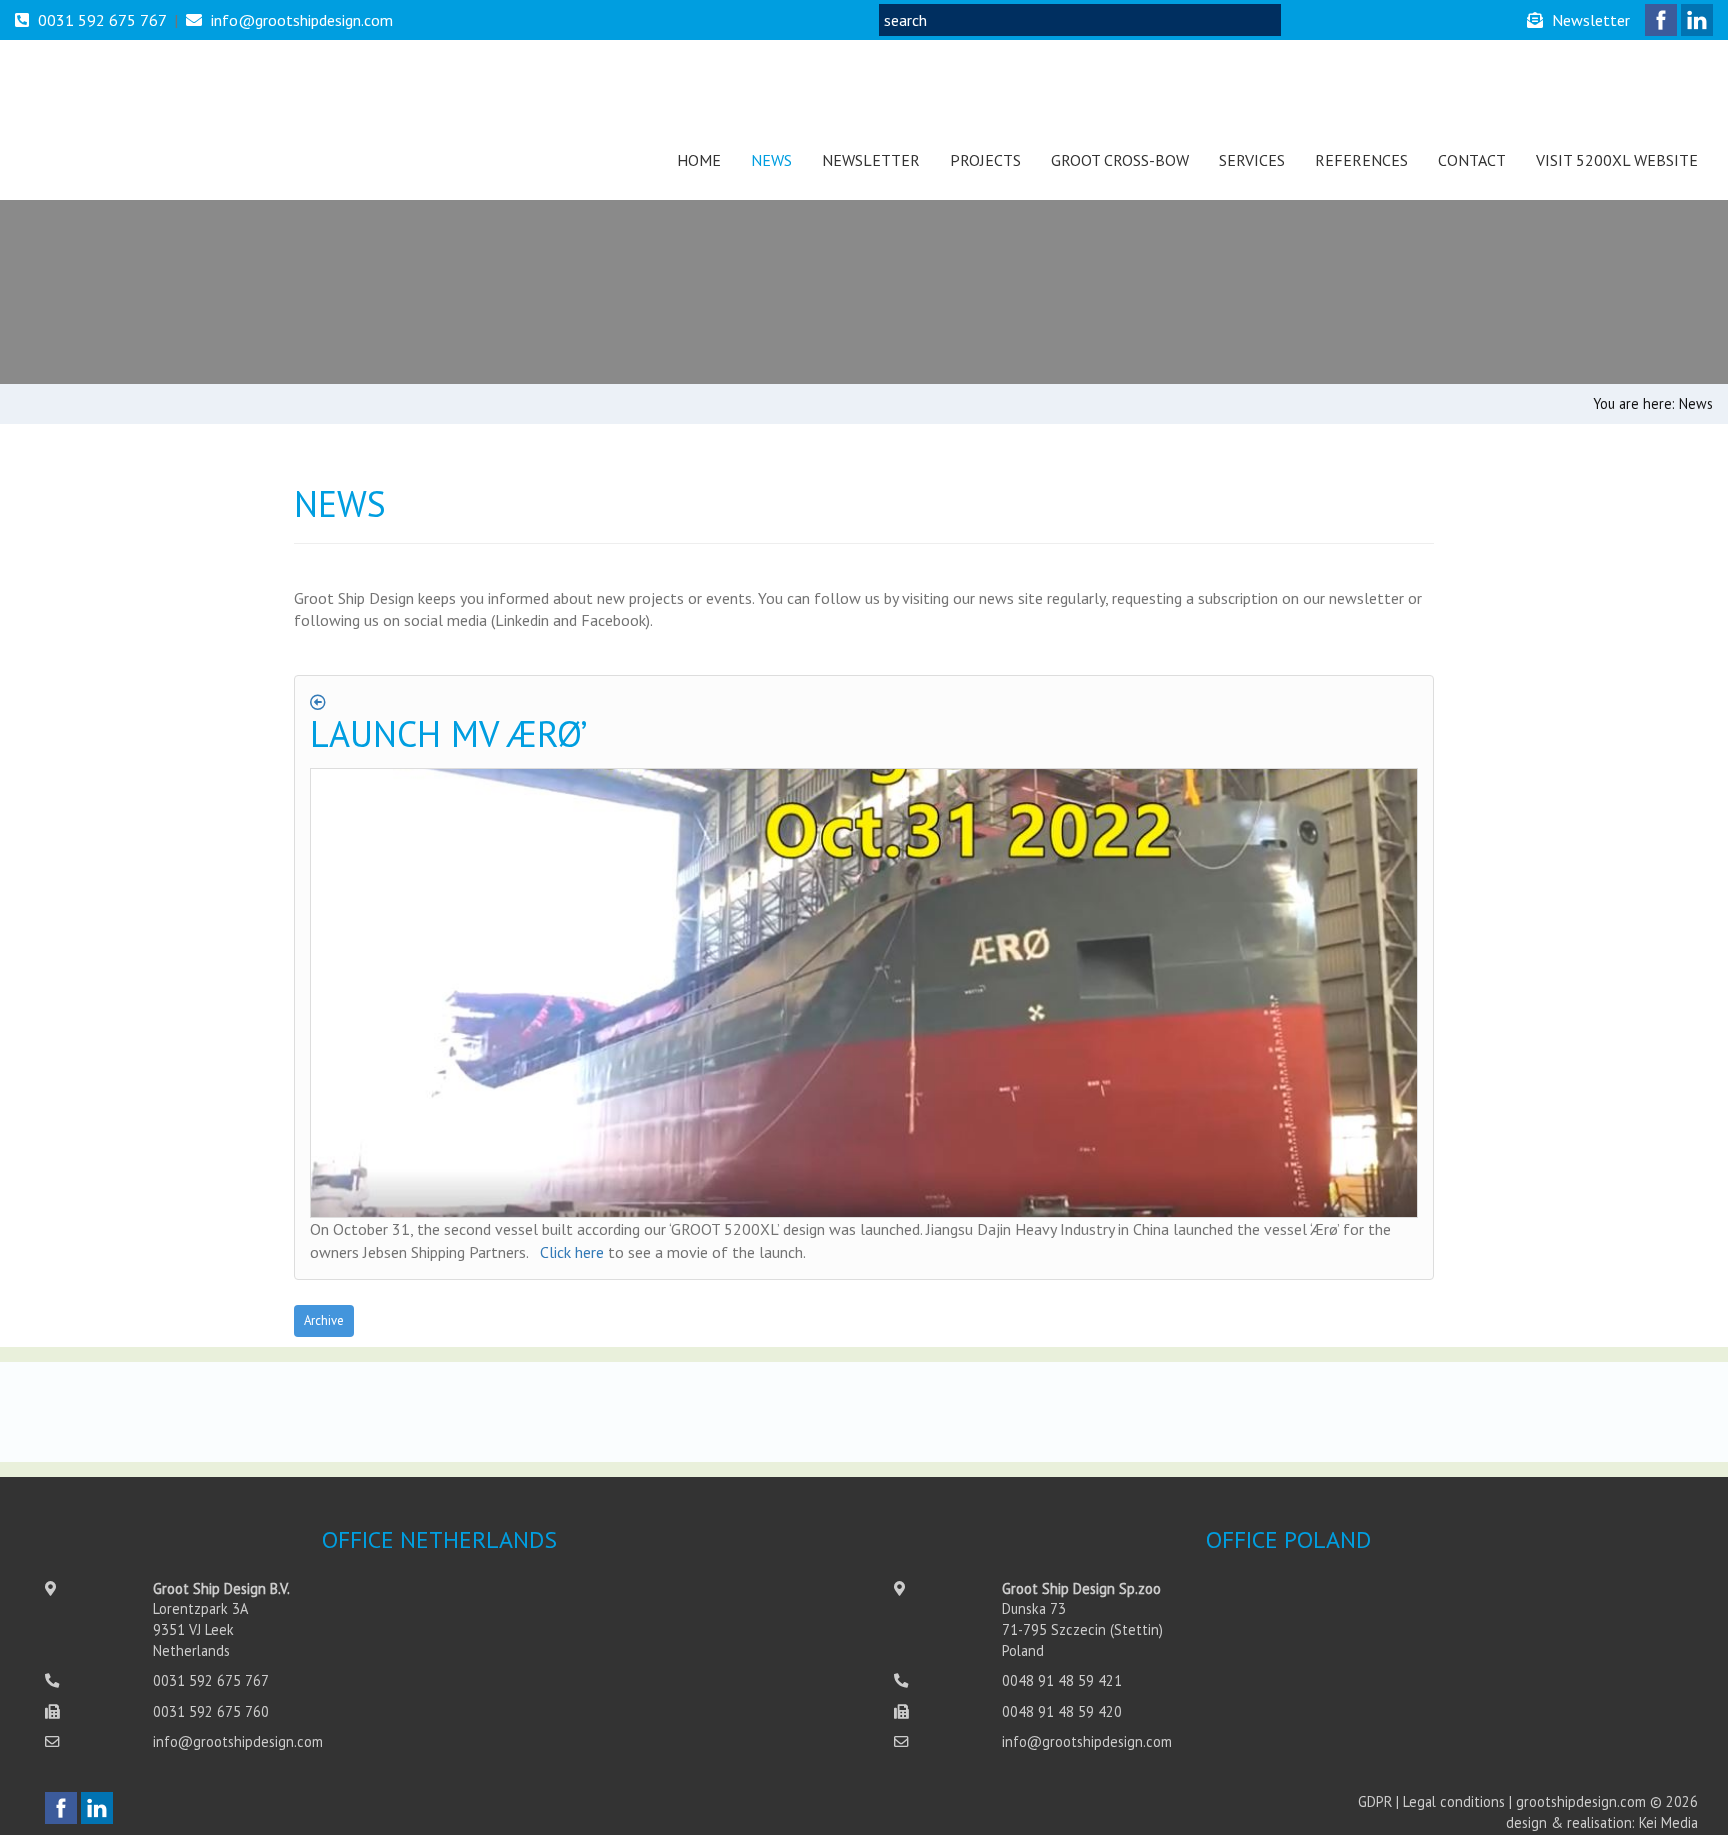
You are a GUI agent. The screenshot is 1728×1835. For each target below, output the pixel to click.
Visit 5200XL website (1617, 160)
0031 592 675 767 (102, 20)
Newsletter (871, 160)
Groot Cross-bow (1120, 160)
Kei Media (1668, 1822)
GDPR (1375, 1801)
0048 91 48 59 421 (1062, 1680)
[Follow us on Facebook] (1661, 20)
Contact (1472, 160)
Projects (985, 160)
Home (699, 160)
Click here (572, 1252)
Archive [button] (324, 1320)
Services (1252, 160)
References (1361, 160)
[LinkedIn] (1697, 20)
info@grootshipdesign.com (302, 20)
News (771, 160)
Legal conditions (1454, 1801)
